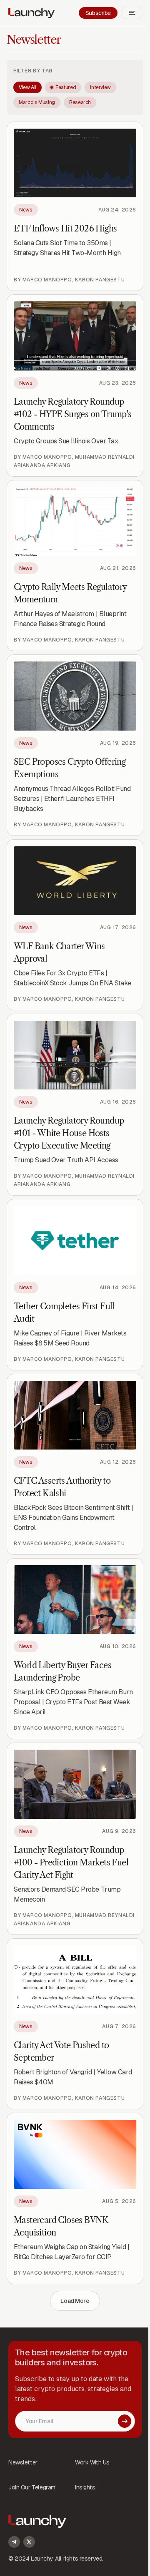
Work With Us (92, 2462)
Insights (85, 2487)
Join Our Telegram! (32, 2487)
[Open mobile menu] (132, 13)
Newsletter (34, 40)
